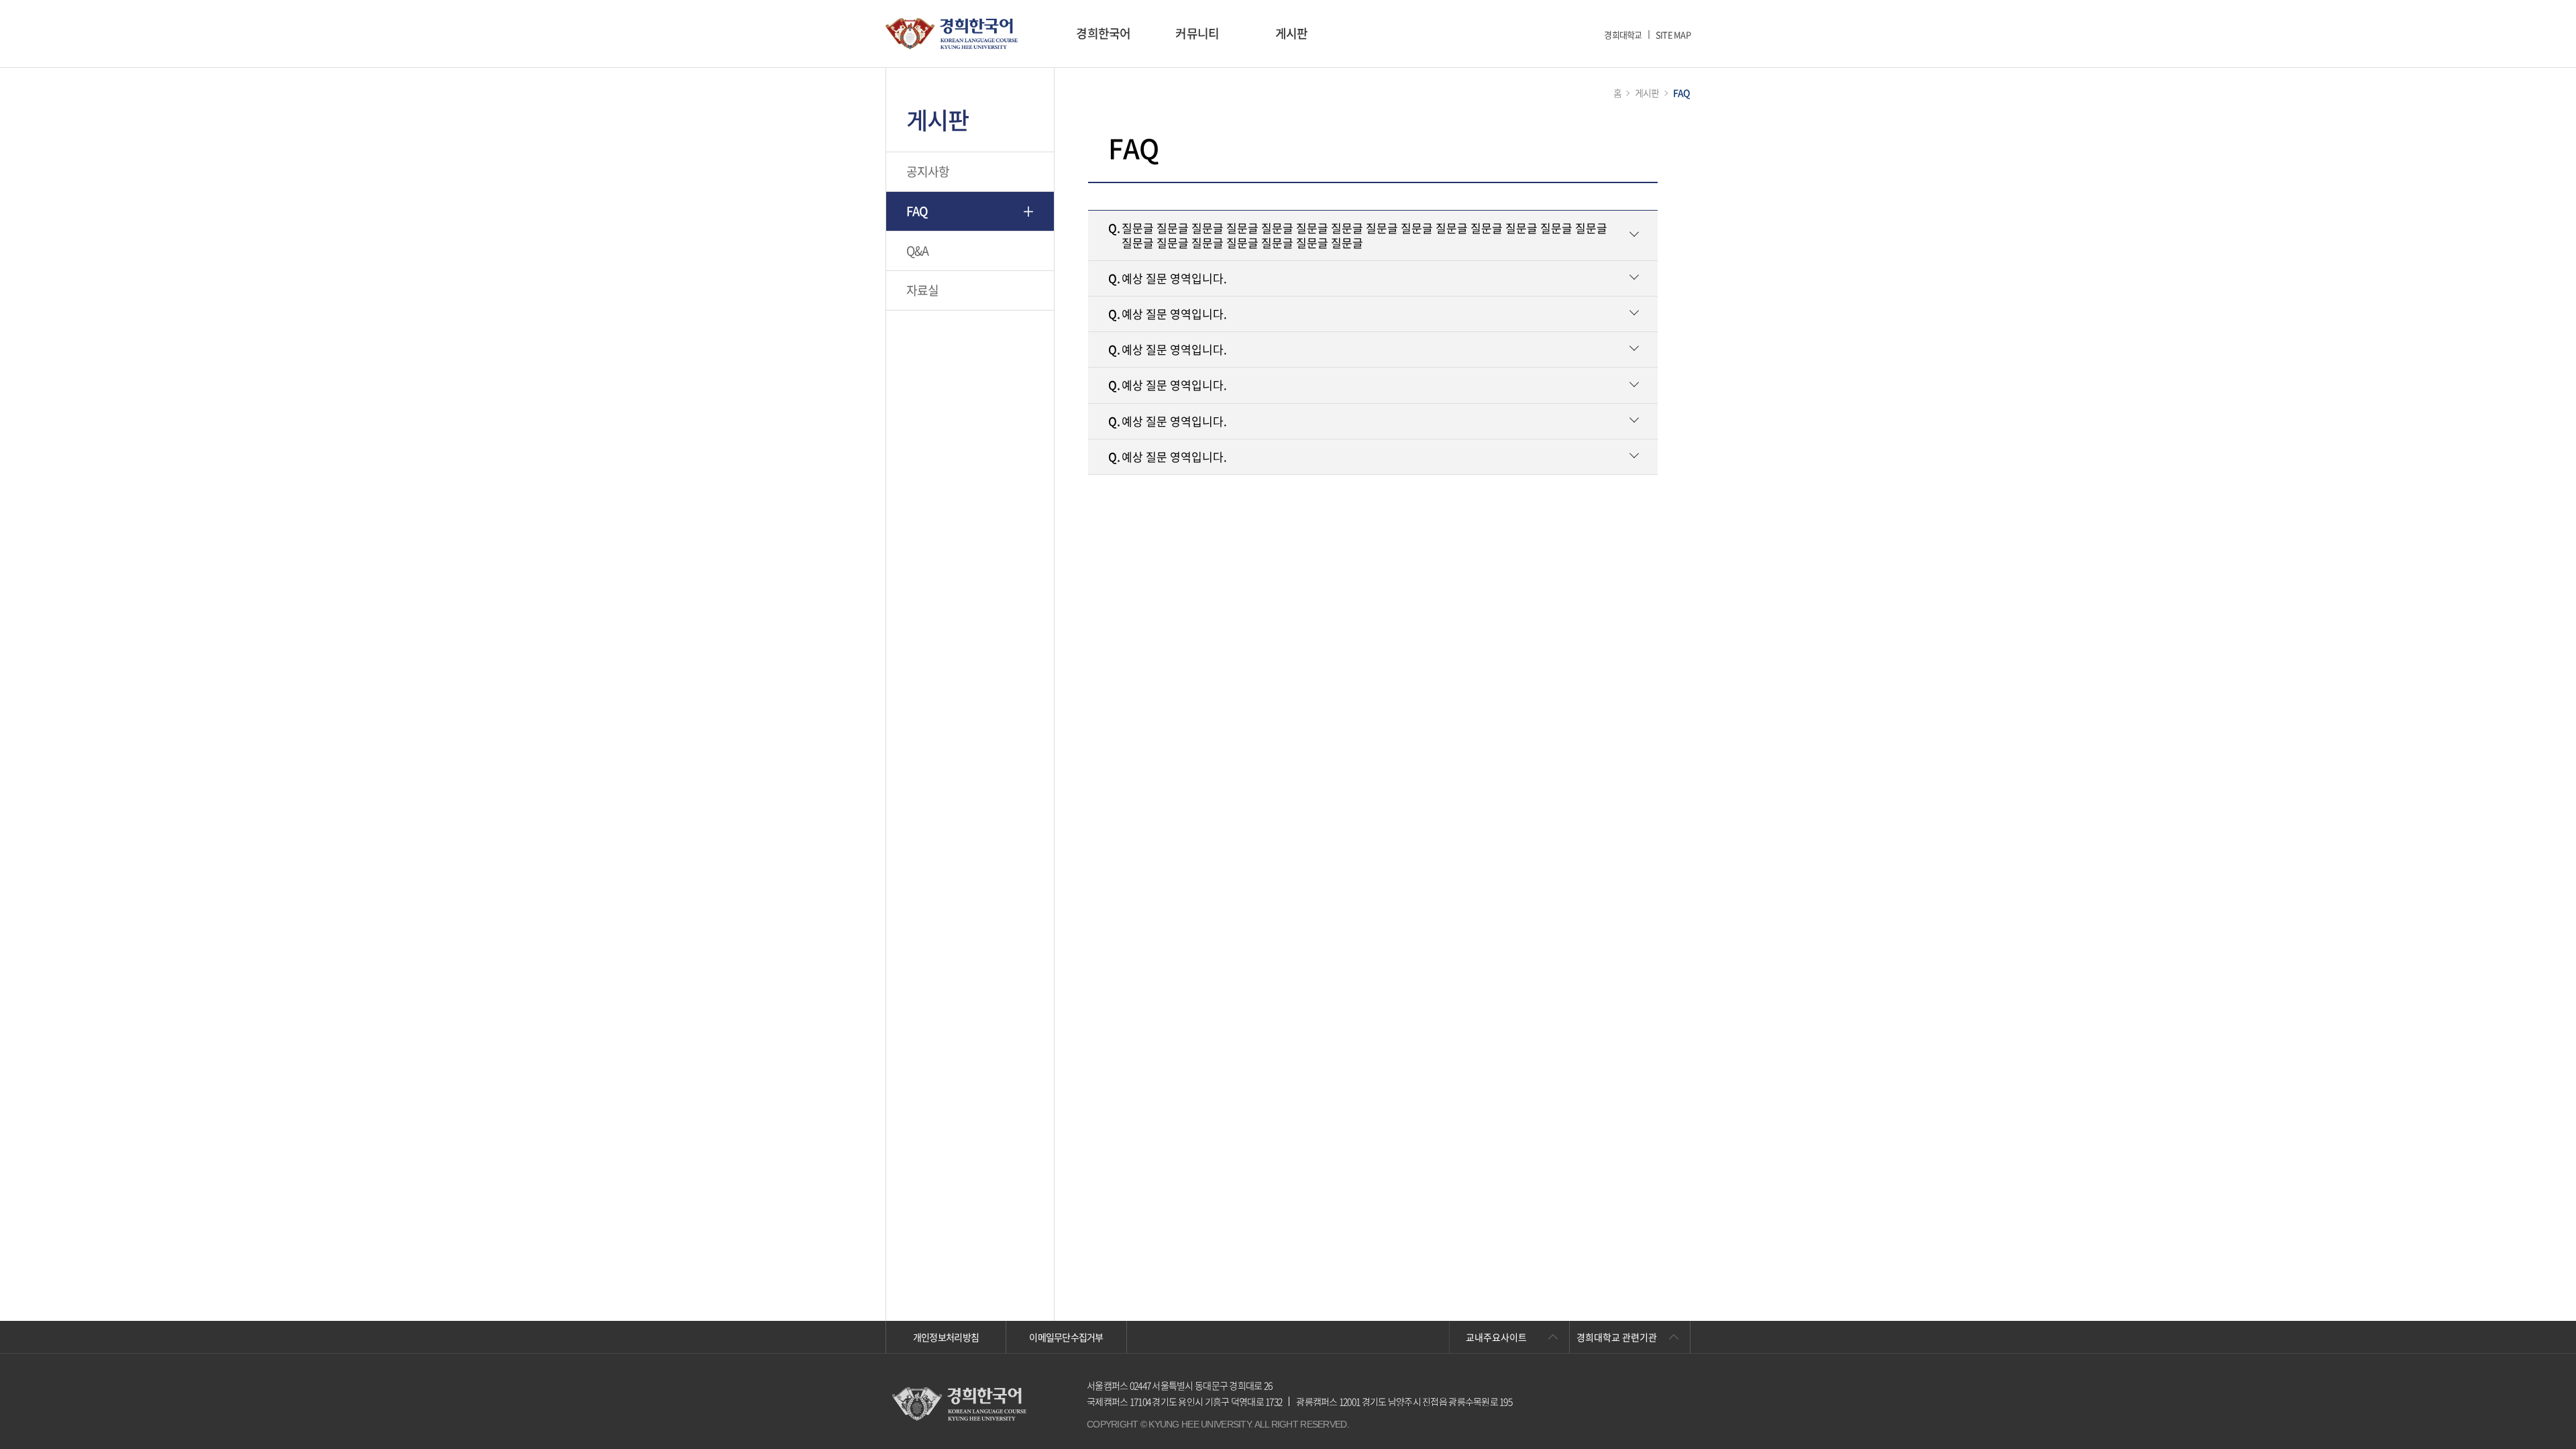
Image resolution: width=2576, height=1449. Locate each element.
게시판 (1292, 33)
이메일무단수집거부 (1066, 1337)
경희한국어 (1103, 33)
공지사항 (928, 171)
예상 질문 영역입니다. (1168, 278)
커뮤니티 (1197, 33)
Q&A (918, 251)
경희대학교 (1623, 35)
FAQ (917, 211)
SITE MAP (1673, 35)
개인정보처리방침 (946, 1337)
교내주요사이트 (1496, 1337)
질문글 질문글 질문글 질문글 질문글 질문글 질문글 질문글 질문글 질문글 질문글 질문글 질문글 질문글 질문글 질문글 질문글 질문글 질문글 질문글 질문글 (1358, 235)
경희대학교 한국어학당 (952, 34)
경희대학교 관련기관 (1617, 1337)
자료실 (923, 290)
